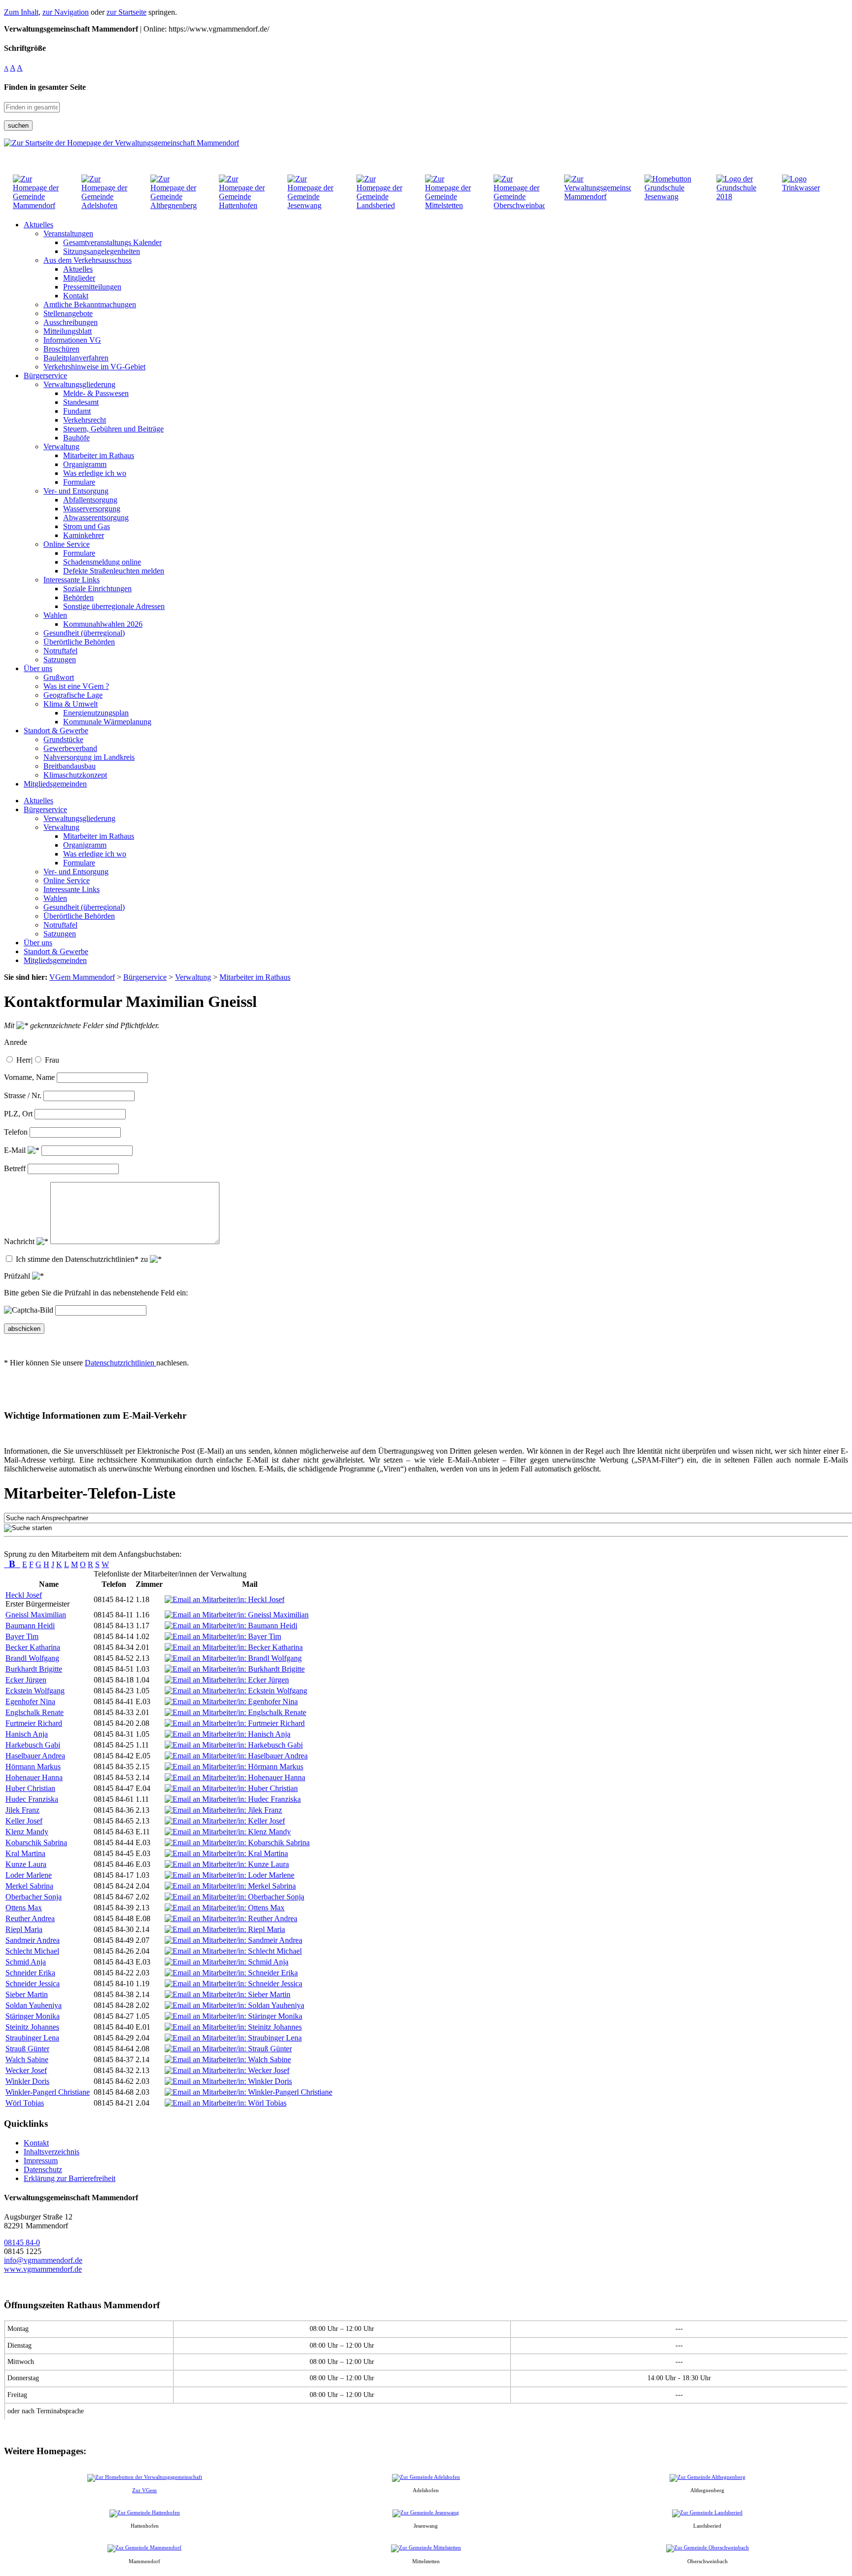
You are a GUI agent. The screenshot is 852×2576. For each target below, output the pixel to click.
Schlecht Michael (32, 1951)
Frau (52, 1060)
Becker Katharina (33, 1647)
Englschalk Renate (35, 1712)
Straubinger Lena (32, 2038)
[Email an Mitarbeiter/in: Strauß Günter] (228, 2049)
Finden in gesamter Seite (45, 87)
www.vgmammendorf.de (43, 2269)
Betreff (15, 1168)
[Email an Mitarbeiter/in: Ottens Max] (225, 1908)
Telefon (16, 1132)
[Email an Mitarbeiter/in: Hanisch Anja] (228, 1734)
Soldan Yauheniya (34, 2005)
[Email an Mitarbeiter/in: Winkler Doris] (228, 2081)
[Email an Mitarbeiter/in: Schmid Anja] (227, 1962)
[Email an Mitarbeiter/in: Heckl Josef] (225, 1599)
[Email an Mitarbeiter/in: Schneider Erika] (231, 1973)
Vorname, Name (29, 1077)
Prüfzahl (18, 1276)
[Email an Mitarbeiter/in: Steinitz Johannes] (233, 2027)
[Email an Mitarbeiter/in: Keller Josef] (225, 1821)
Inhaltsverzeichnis (52, 2152)
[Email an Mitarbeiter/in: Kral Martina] (226, 1853)
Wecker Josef (26, 2070)
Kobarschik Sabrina (36, 1843)
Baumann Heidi (30, 1626)
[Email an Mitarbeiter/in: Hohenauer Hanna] (235, 1777)
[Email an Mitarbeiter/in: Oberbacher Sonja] (234, 1897)
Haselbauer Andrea (35, 1756)
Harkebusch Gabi (33, 1745)
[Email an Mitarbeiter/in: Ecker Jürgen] (227, 1680)
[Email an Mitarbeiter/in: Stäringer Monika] (233, 2016)
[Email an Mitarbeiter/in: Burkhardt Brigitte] (235, 1669)
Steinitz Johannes (32, 2027)
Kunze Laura (26, 1864)
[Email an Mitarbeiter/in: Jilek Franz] (223, 1810)
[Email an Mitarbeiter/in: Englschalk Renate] (235, 1712)
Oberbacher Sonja (34, 1897)
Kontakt (36, 2143)
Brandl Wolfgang (32, 1658)
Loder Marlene (29, 1875)
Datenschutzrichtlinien (121, 1363)
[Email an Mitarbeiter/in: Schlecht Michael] (233, 1951)
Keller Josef (24, 1821)
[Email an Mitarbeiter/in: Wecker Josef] (227, 2070)
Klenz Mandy (27, 1832)
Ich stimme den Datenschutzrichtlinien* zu (83, 1259)
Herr (23, 1060)
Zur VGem (144, 2490)
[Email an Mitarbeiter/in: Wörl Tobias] (226, 2103)
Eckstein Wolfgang (35, 1691)
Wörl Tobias (25, 2103)
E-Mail (16, 1150)
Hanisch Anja (27, 1734)
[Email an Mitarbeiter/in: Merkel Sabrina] (230, 1886)
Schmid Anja (26, 1962)
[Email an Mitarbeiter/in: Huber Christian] (231, 1788)
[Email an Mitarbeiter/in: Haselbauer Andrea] (236, 1756)
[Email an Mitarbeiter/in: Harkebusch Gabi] (234, 1745)
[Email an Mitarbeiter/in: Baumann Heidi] (231, 1626)
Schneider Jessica (33, 1984)
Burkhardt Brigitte (34, 1669)
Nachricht (20, 1241)
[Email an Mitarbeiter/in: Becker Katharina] (234, 1647)
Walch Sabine (27, 2059)
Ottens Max (24, 1908)
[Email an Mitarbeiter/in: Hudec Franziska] (233, 1799)
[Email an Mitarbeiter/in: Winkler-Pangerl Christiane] (248, 2092)
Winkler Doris (27, 2081)
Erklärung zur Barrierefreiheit (70, 2178)
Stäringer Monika (33, 2016)
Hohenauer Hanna (34, 1777)
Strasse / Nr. (23, 1095)
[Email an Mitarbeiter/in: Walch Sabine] (228, 2059)
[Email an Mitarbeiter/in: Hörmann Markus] (234, 1767)
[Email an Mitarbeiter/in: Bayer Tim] (223, 1636)
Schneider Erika (30, 1973)
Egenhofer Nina (30, 1701)
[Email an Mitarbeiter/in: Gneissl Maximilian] (237, 1615)
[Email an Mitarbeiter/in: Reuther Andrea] (231, 1918)
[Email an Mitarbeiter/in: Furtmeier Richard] (235, 1723)
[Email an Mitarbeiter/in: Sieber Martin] (228, 1994)
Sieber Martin (27, 1994)
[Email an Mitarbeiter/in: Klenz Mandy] (228, 1832)
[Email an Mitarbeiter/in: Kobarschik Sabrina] (237, 1843)
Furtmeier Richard (34, 1723)
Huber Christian (30, 1788)
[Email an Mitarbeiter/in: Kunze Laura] (227, 1864)
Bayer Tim (22, 1636)
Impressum (41, 2161)
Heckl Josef (24, 1595)
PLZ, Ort (18, 1114)
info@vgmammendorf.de (43, 2260)
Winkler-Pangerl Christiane (48, 2092)
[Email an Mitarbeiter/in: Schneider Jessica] (233, 1984)
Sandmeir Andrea (33, 1940)
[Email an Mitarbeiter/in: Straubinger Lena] (233, 2038)
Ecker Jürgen (26, 1680)
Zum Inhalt (21, 12)
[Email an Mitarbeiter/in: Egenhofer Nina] (231, 1701)
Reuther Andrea (30, 1918)
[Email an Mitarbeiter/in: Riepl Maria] (225, 1929)
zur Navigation (66, 12)
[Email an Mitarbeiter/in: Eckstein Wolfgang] (236, 1691)
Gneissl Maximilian (36, 1615)
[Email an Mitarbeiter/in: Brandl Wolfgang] (233, 1658)
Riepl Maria (24, 1929)
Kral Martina (25, 1853)
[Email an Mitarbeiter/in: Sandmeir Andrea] (233, 1940)
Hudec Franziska (32, 1799)
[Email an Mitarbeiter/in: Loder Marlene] (230, 1875)
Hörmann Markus (33, 1767)
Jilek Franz (22, 1810)
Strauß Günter (27, 2049)
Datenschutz (43, 2169)
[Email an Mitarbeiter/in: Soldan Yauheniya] (234, 2005)
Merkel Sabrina (29, 1886)
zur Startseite (126, 12)
